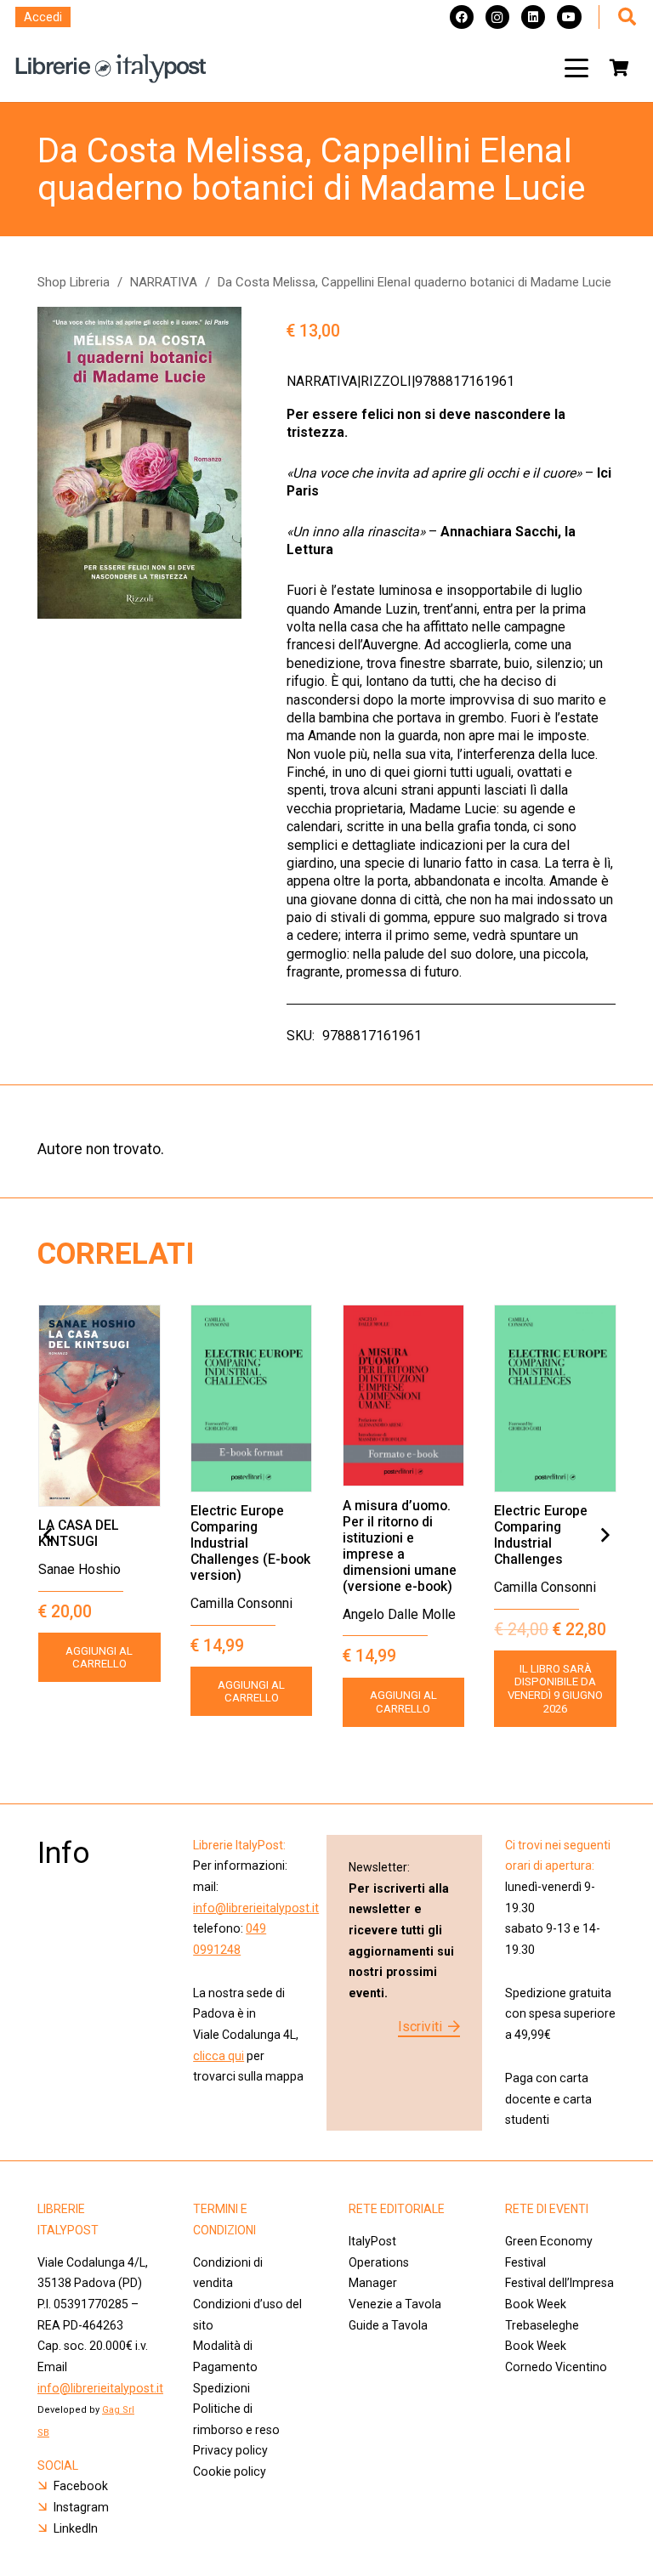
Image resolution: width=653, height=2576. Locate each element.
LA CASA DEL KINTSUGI (79, 1533)
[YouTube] (569, 17)
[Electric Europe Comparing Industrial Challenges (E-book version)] (252, 1398)
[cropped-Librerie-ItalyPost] (111, 68)
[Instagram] (497, 17)
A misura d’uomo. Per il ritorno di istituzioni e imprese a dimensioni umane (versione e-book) (400, 1546)
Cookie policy (230, 2471)
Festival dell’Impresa (559, 2283)
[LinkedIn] (533, 17)
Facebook (81, 2486)
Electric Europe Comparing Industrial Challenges (541, 1535)
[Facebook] (462, 17)
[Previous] (48, 1536)
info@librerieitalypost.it (256, 1908)
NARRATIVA (164, 282)
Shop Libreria (74, 282)
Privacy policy (230, 2450)
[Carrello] (619, 68)
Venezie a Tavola (395, 2304)
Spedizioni (221, 2388)
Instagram (81, 2507)
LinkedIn (76, 2528)
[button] (576, 68)
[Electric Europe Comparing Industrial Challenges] (555, 1398)
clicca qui (219, 2056)
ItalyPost (372, 2241)
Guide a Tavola (388, 2325)
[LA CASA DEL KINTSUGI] (99, 1406)
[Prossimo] (605, 1536)
